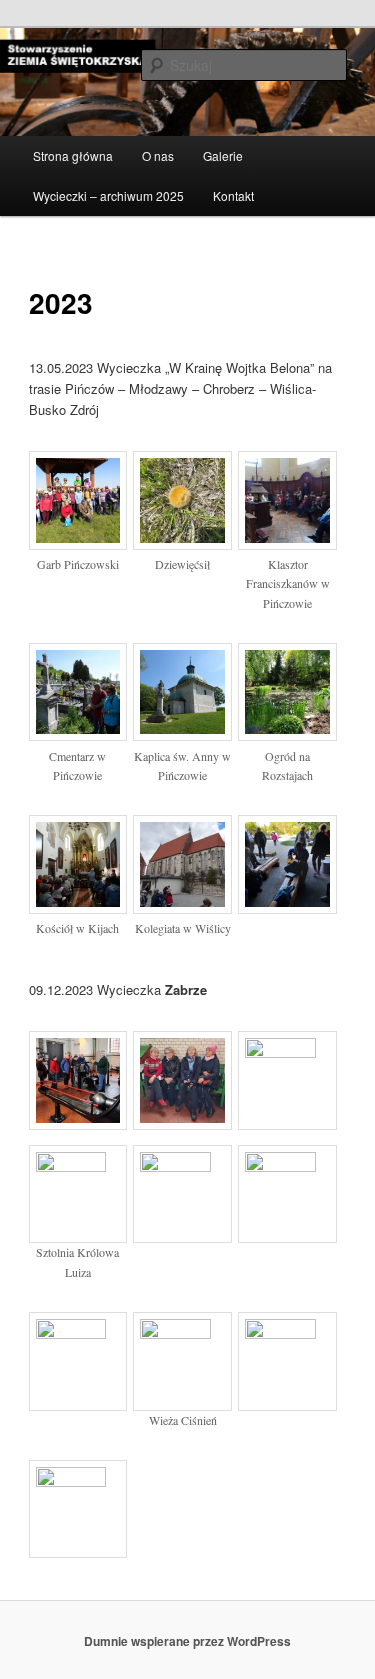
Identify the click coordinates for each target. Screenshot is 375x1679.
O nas (158, 155)
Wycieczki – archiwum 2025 (108, 195)
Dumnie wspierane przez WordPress (187, 1641)
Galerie (223, 155)
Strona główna (73, 155)
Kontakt (233, 195)
